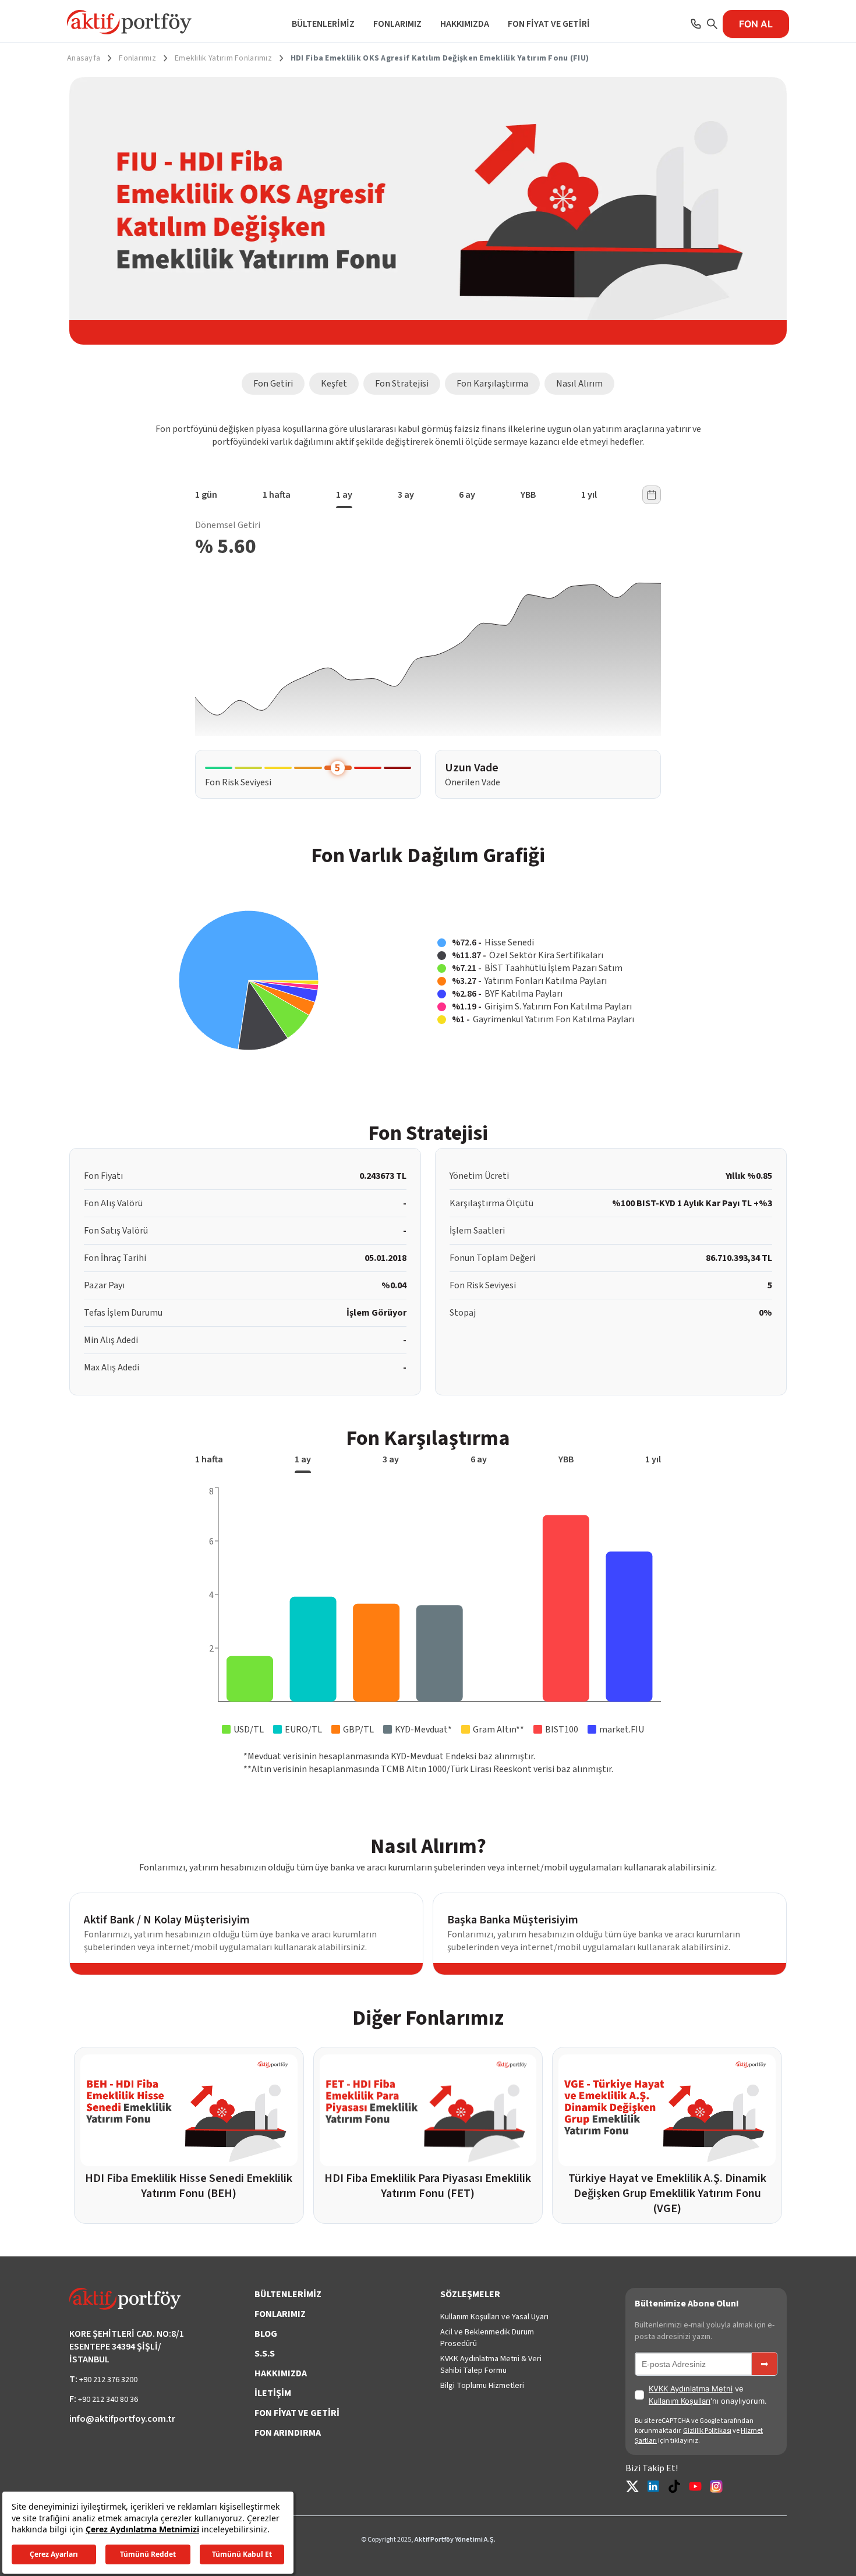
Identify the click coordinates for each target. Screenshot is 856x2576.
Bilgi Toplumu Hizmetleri (482, 2386)
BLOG (266, 2334)
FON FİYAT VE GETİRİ (549, 24)
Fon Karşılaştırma (492, 384)
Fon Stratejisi (402, 384)
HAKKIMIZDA (465, 24)
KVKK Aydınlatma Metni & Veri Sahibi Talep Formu (491, 2365)
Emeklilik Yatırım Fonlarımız (223, 58)
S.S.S (265, 2354)
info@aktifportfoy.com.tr (122, 2419)
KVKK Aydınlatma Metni (691, 2389)
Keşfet (334, 384)
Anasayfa (84, 58)
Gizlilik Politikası (707, 2431)
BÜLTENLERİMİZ (323, 24)
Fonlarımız (137, 58)
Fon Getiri (273, 384)
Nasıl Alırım (579, 384)
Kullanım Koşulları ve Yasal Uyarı (494, 2317)
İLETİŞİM (273, 2393)
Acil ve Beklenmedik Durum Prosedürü (487, 2338)
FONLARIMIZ (397, 24)
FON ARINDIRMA (288, 2433)
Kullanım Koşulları (680, 2401)
